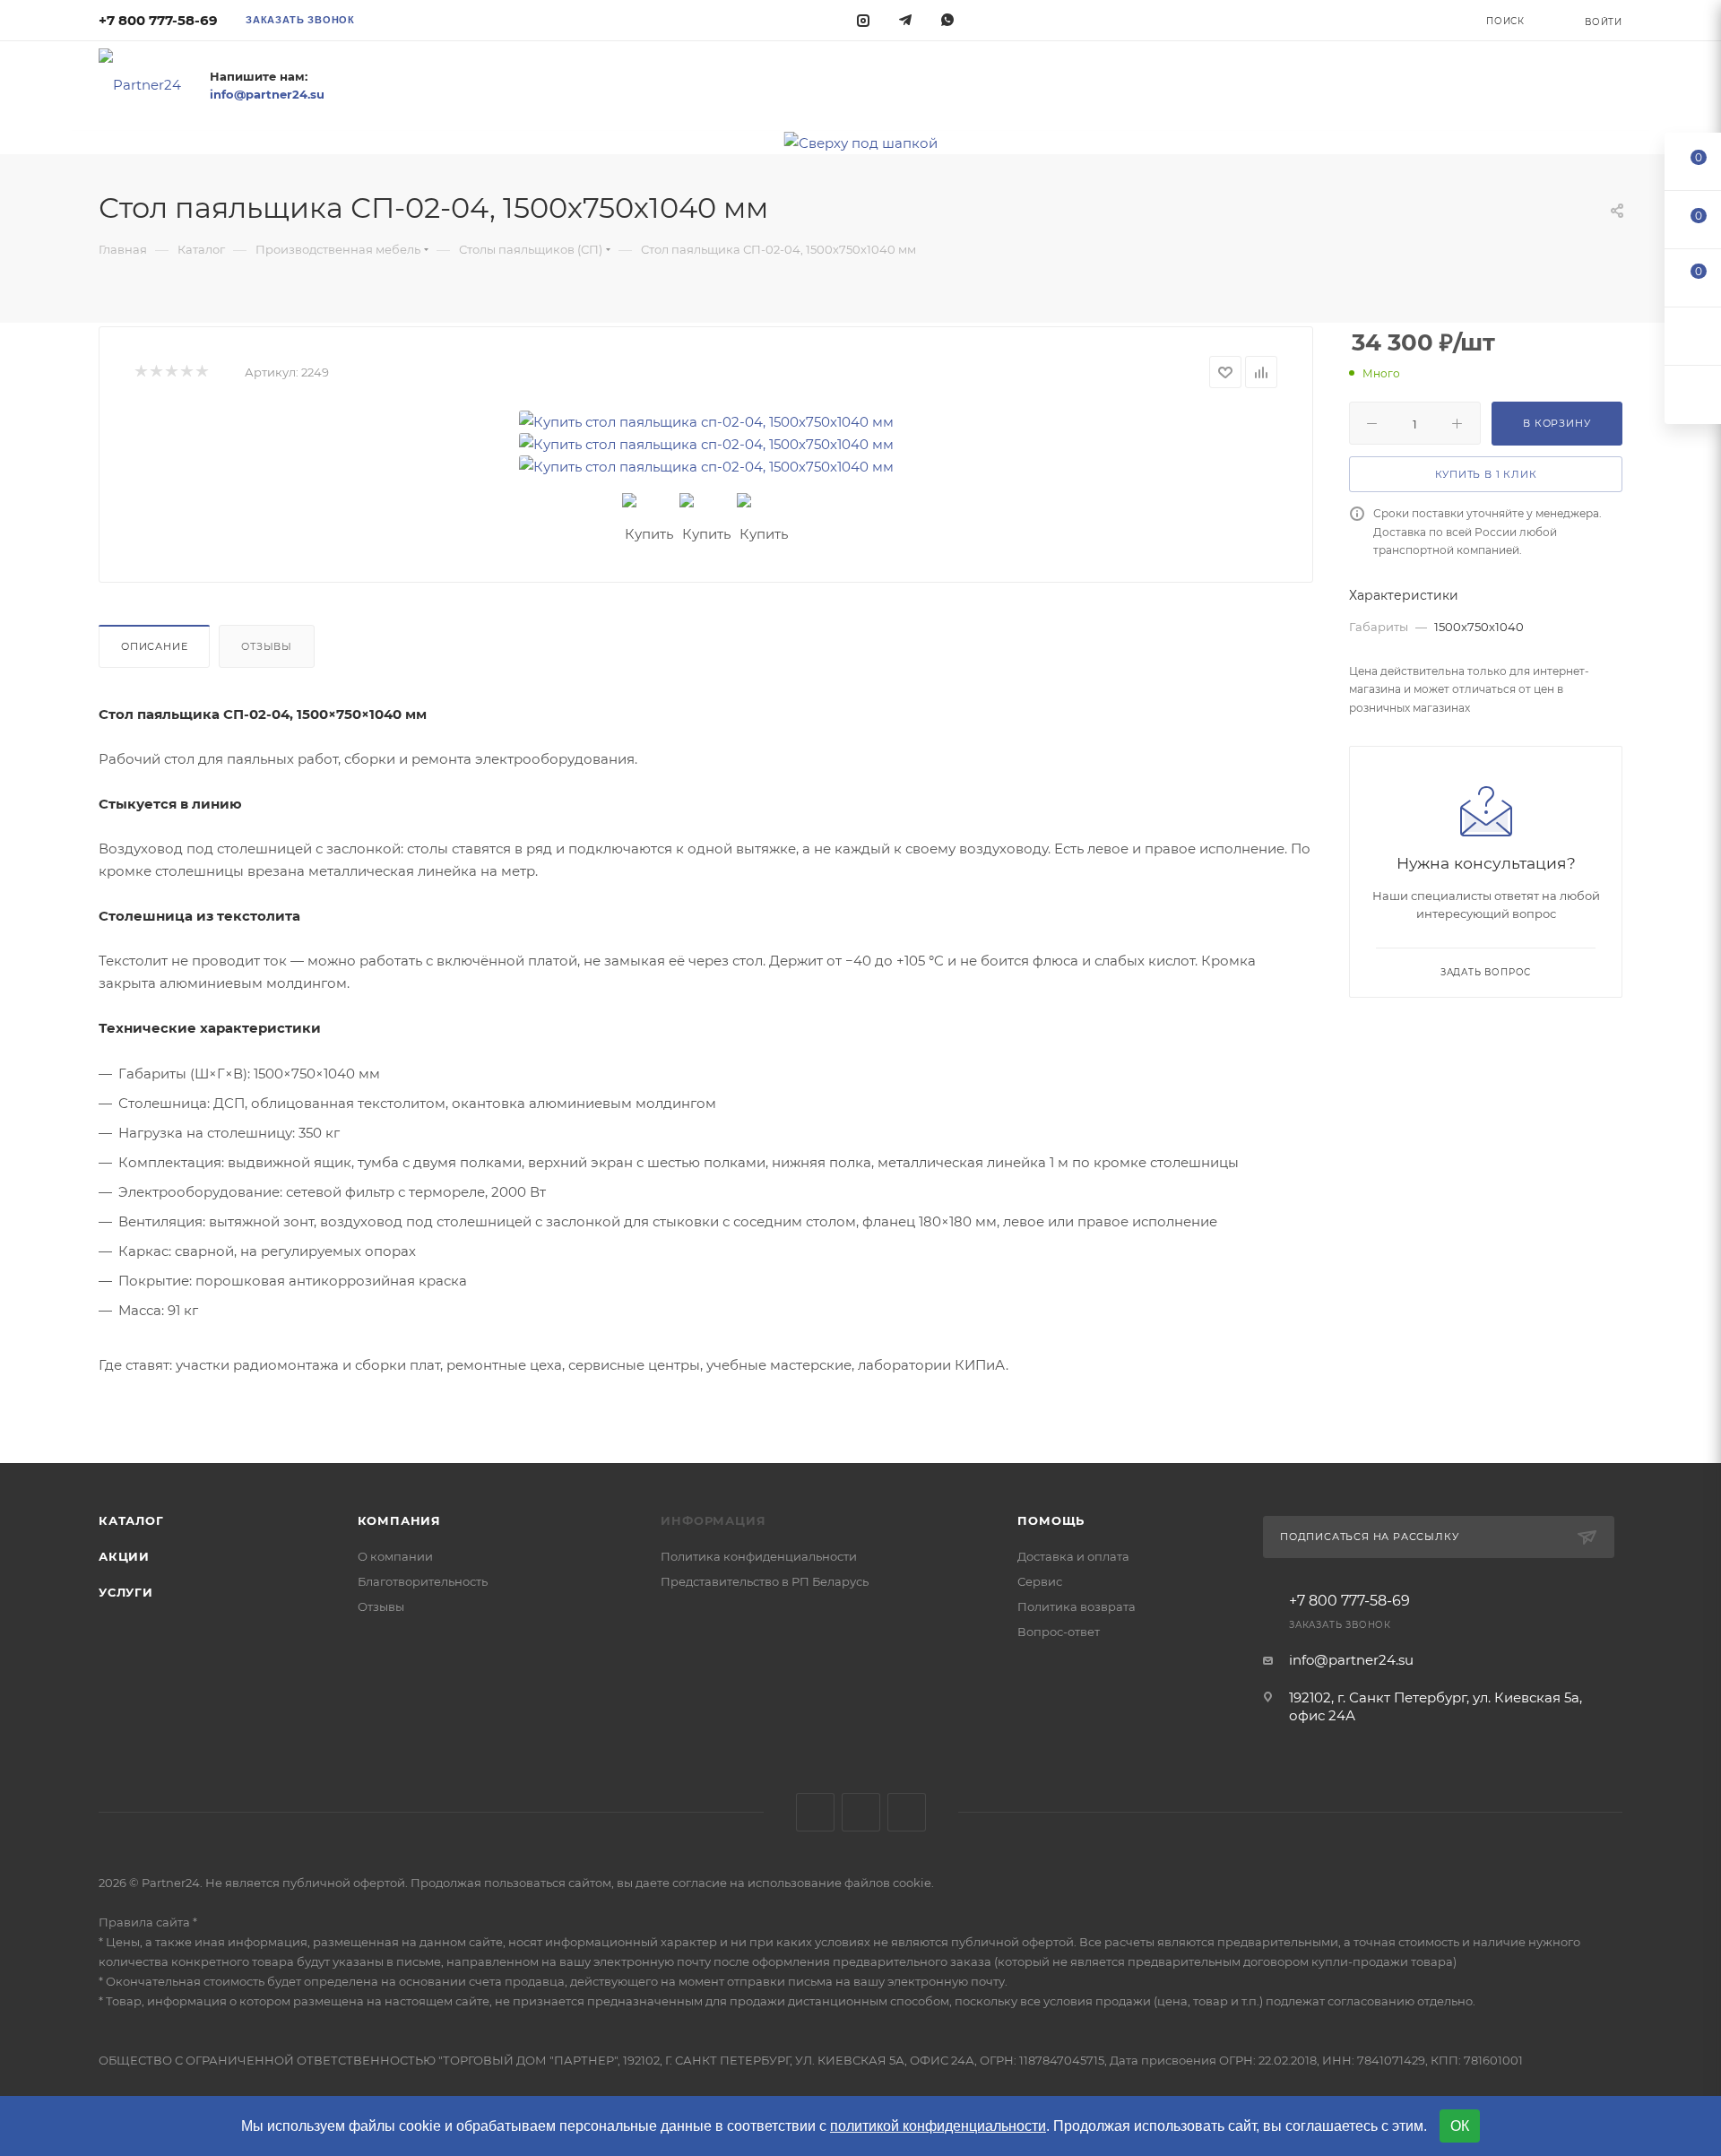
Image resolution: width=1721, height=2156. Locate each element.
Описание (154, 646)
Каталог (131, 1520)
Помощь (1051, 1520)
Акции (124, 1556)
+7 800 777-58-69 (158, 20)
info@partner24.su (1351, 1660)
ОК (1460, 2126)
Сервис (1040, 1581)
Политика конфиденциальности (759, 1556)
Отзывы (267, 646)
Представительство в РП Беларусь (765, 1581)
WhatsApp (907, 1812)
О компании (395, 1556)
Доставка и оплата (1073, 1556)
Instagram (815, 1812)
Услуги (126, 1592)
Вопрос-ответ (1059, 1632)
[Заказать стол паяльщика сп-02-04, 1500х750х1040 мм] (706, 422)
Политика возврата (1077, 1606)
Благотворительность (423, 1581)
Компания (399, 1520)
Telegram (861, 1812)
